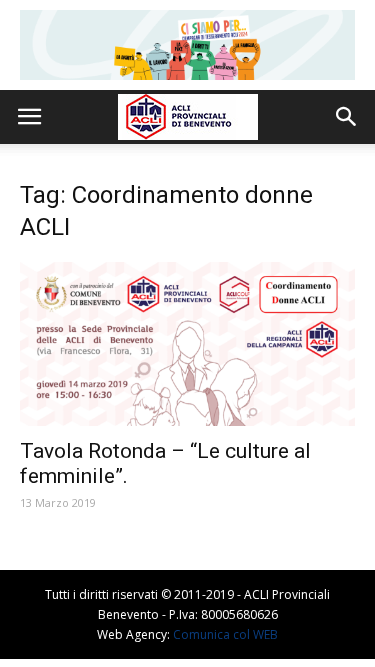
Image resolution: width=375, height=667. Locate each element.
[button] (347, 117)
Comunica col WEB (225, 634)
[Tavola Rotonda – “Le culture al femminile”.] (187, 344)
